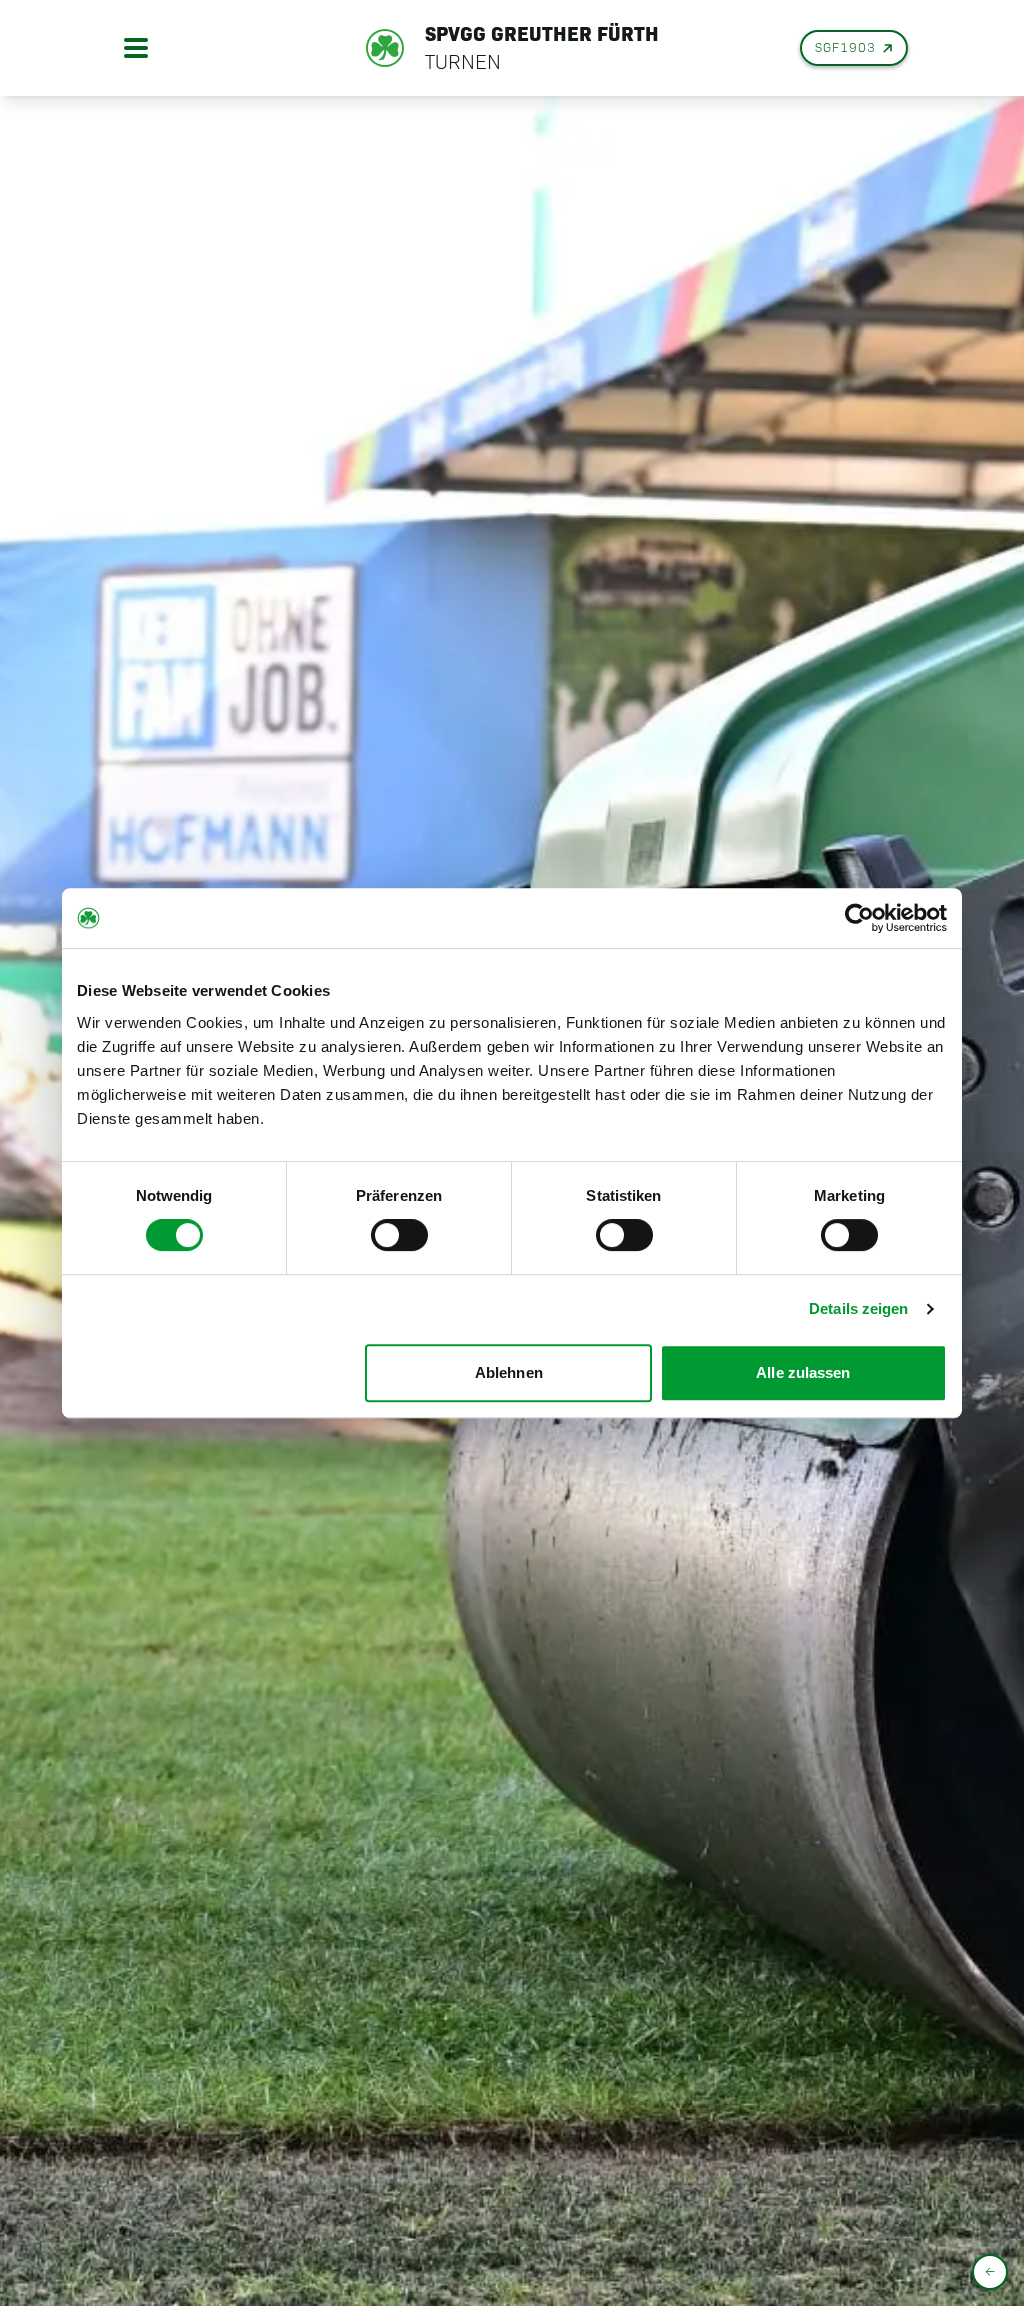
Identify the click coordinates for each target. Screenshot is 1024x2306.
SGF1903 (845, 47)
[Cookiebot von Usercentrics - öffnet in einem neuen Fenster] (859, 918)
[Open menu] (136, 48)
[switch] (399, 1235)
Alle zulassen (803, 1372)
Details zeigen (858, 1308)
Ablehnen (509, 1372)
